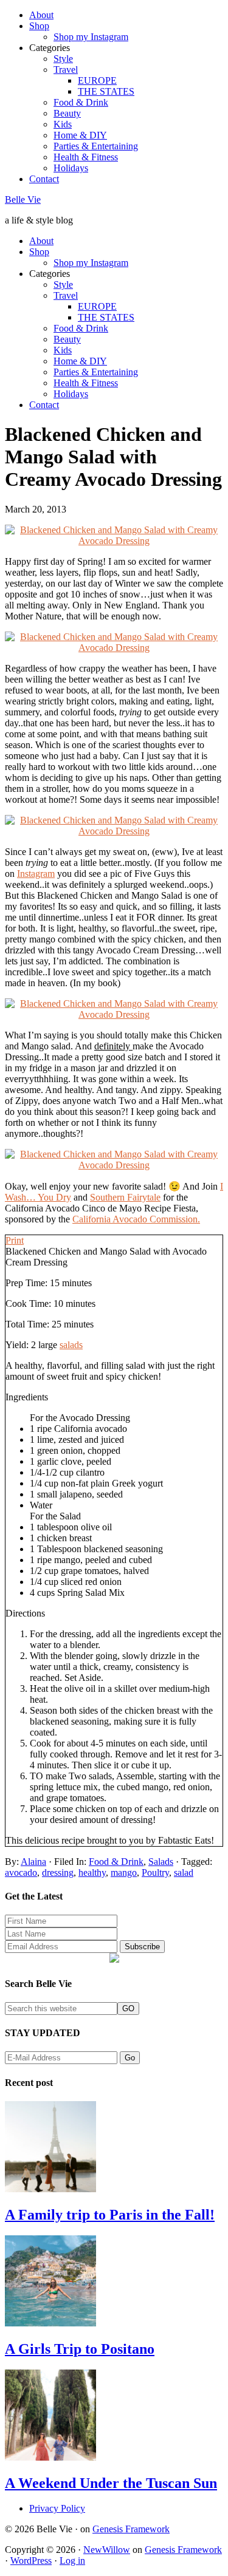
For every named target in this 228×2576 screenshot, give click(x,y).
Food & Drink (116, 1862)
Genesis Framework (131, 2529)
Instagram (36, 874)
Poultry (155, 1872)
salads (71, 1345)
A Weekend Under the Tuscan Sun (111, 2483)
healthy (92, 1872)
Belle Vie (23, 199)
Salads (161, 1862)
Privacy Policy (57, 2508)
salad (184, 1872)
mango (124, 1872)
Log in (72, 2561)
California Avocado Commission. (136, 1219)
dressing (58, 1872)
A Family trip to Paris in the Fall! (110, 2215)
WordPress (31, 2561)
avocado (21, 1872)
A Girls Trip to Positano (80, 2349)
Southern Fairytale (125, 1197)
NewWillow (107, 2550)
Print (15, 1240)
